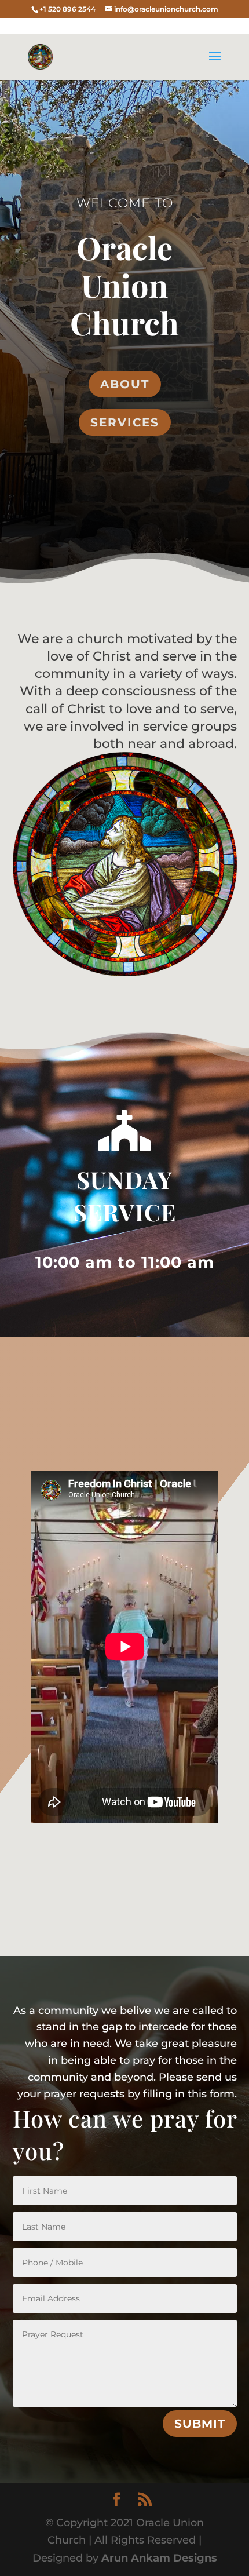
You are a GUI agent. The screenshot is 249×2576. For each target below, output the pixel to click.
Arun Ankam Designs (158, 2558)
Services (125, 422)
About (125, 384)
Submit (200, 2424)
